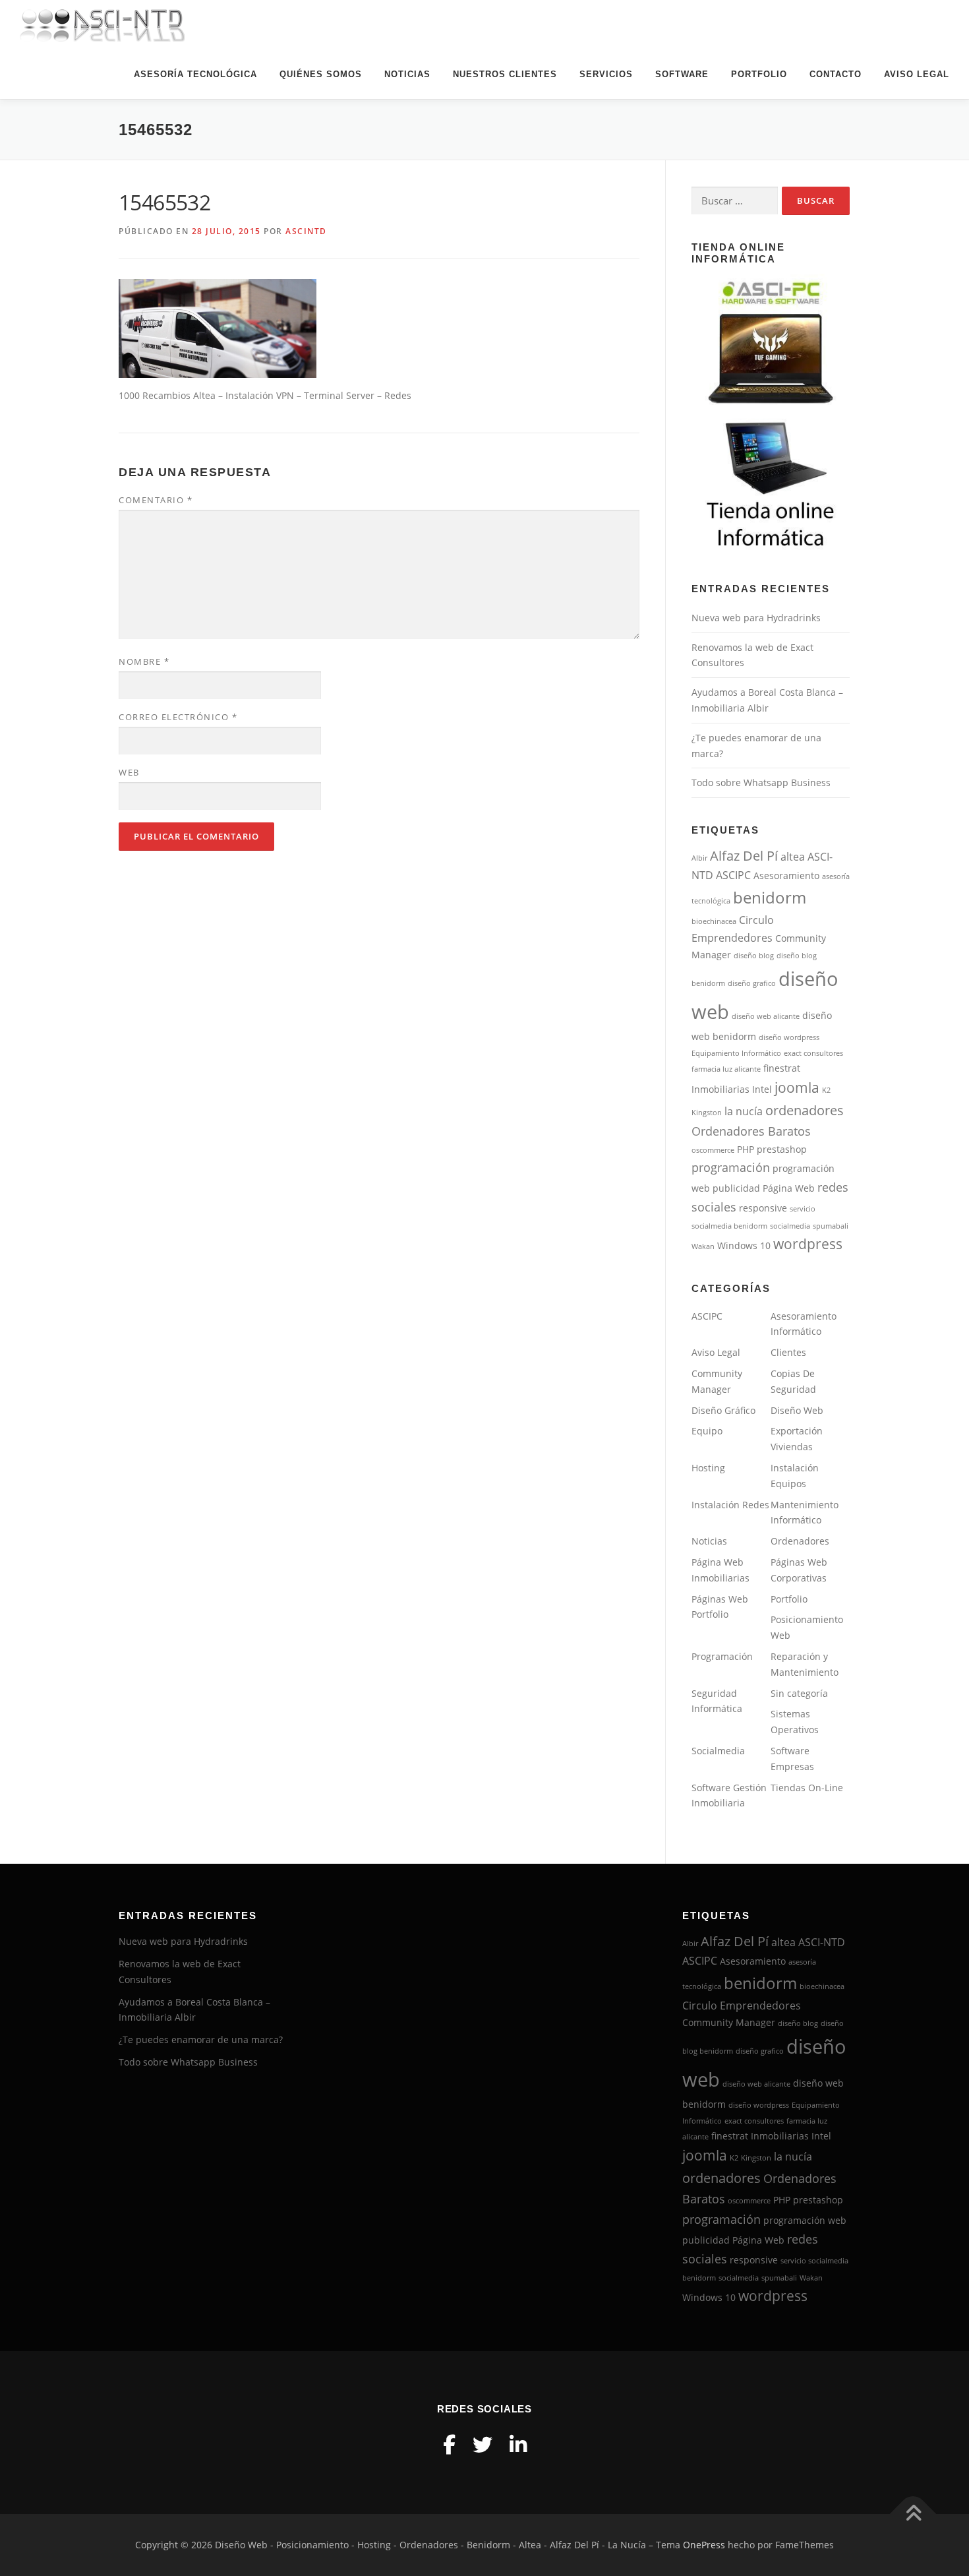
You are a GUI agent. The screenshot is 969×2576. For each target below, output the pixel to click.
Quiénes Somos (321, 74)
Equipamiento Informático (736, 1053)
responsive (763, 1208)
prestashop (782, 1150)
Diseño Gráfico (723, 1410)
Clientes (788, 1352)
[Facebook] (449, 2444)
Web (129, 772)
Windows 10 (744, 1246)
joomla (797, 1088)
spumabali (831, 1226)
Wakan (703, 1246)
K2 (826, 1090)
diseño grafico (752, 983)
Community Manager (729, 2023)
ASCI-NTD (822, 1942)
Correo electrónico (178, 717)
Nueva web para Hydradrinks (756, 618)
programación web (805, 2221)
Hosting (708, 1468)
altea (793, 857)
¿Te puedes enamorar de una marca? (201, 2039)
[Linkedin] (518, 2444)
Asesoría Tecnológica (195, 74)
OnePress (704, 2545)
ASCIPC (733, 875)
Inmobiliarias (720, 1089)
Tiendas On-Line (807, 1788)
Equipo (707, 1431)
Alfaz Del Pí (744, 856)
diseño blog (754, 956)
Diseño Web (797, 1410)
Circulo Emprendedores (742, 2006)
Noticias (407, 74)
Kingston (707, 1113)
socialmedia (790, 1226)
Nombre (144, 661)
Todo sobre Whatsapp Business (761, 782)
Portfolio (759, 74)
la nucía (744, 1111)
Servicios (606, 74)
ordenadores (805, 1110)
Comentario (156, 500)
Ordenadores (800, 1541)
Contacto (836, 74)
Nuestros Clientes (505, 74)
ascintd (306, 231)
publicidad (736, 1188)
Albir (699, 858)
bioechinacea (714, 921)
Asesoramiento (786, 876)
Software (682, 74)
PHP (746, 1150)
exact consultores (813, 1053)
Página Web (789, 1188)
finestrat (782, 1068)
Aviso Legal (917, 74)
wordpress (808, 1244)
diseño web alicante (766, 1016)
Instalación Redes (730, 1505)
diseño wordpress (789, 1037)
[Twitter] (483, 2444)
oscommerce (713, 1150)
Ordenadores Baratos (751, 1131)
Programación (722, 1656)
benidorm (770, 897)
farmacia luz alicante (726, 1069)
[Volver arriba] (913, 2514)
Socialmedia (718, 1751)
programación (731, 1167)
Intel (762, 1089)
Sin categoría (799, 1693)
